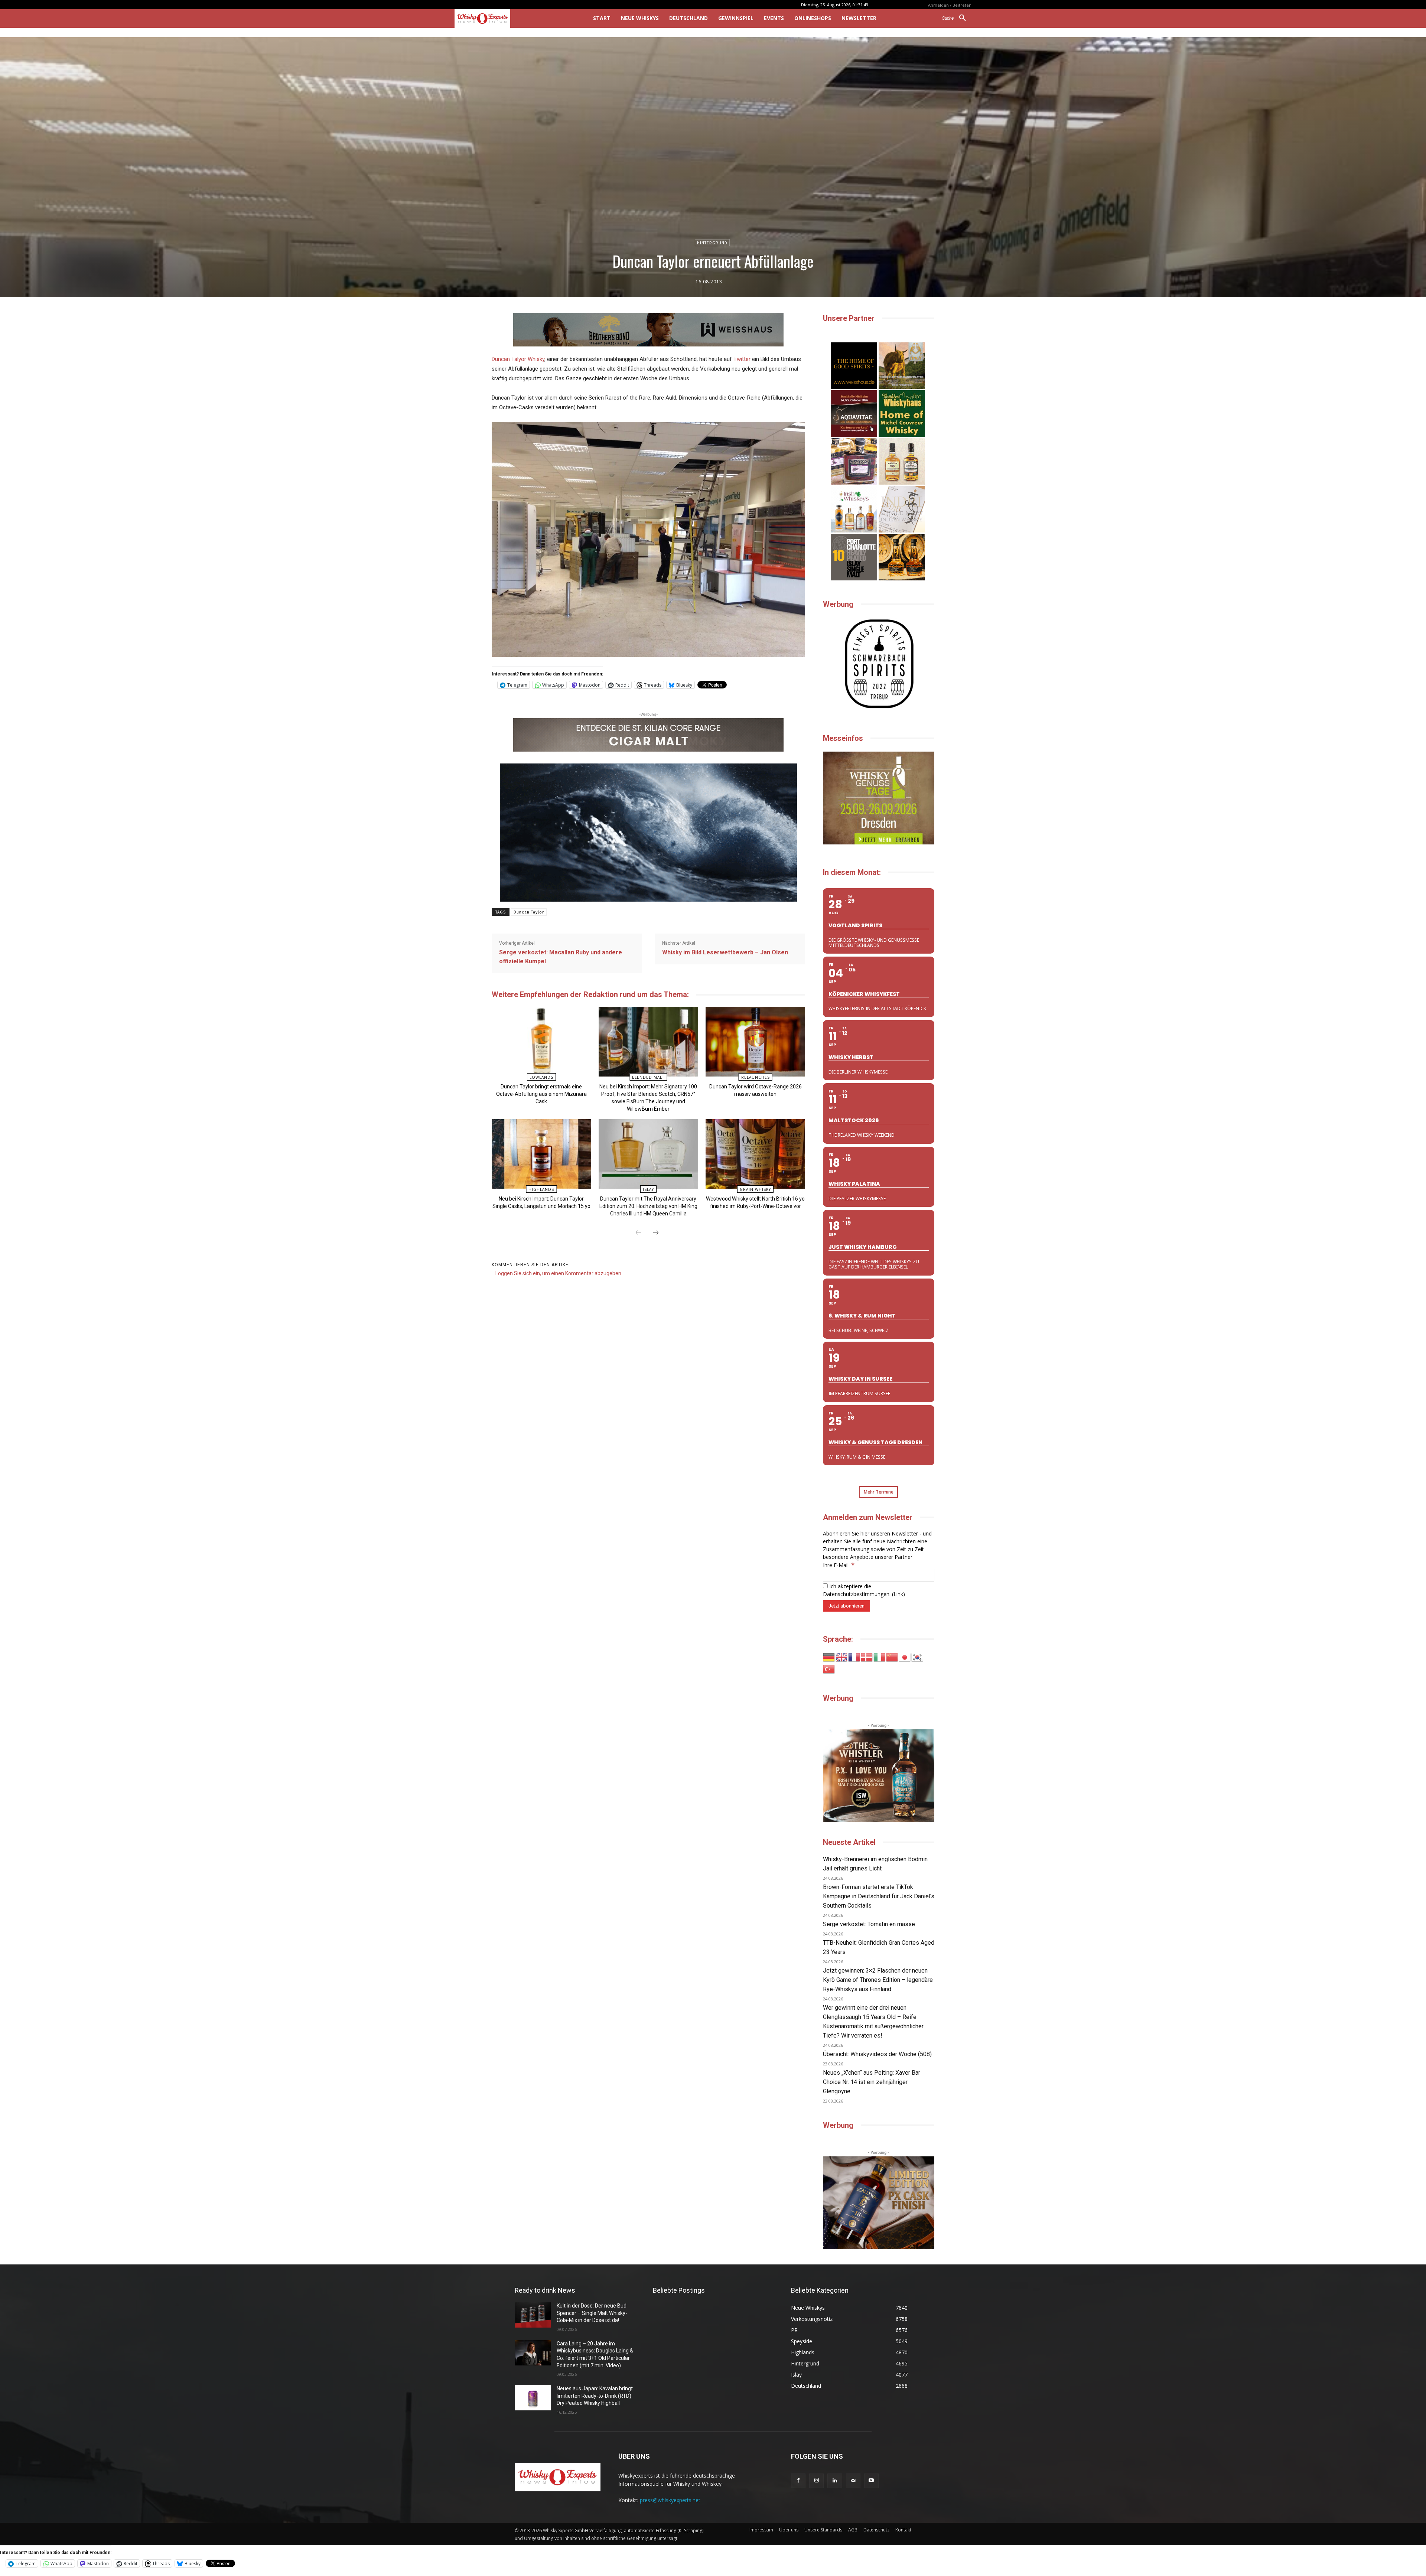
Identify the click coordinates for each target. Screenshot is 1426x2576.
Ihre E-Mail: (839, 1565)
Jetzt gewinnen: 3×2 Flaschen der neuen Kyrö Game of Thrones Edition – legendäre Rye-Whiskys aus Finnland (878, 1980)
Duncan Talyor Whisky (518, 359)
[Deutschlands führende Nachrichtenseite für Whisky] (513, 19)
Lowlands (541, 1077)
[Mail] (853, 2481)
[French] (854, 1657)
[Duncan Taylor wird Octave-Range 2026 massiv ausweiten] (755, 1041)
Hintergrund (712, 243)
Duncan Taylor (529, 912)
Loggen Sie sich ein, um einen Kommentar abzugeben (558, 1273)
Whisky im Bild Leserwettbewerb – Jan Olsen (725, 952)
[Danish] (867, 1657)
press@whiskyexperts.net (670, 2500)
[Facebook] (798, 2481)
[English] (842, 1657)
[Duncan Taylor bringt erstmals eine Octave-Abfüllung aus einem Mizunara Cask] (541, 1041)
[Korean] (918, 1657)
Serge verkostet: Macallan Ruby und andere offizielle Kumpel (561, 957)
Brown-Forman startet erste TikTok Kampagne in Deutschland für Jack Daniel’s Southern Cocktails (879, 1896)
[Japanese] (905, 1657)
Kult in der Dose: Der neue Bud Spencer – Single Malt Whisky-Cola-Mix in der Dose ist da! (592, 2313)
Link (898, 1594)
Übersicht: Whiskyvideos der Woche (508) (877, 2054)
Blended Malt (648, 1077)
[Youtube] (871, 2481)
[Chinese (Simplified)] (892, 1657)
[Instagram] (816, 2481)
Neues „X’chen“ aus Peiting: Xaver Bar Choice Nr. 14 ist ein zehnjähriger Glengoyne (872, 2082)
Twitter (742, 359)
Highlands (541, 1189)
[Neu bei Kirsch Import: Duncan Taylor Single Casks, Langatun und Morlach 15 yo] (541, 1154)
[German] (829, 1657)
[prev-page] (638, 1233)
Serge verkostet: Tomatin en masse (869, 1924)
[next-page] (656, 1233)
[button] (957, 18)
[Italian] (880, 1657)
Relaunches (756, 1077)
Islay (648, 1189)
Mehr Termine (879, 1492)
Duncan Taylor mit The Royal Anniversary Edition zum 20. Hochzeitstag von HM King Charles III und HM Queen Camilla (648, 1206)
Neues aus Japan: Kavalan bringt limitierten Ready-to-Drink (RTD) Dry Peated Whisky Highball (595, 2396)
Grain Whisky (755, 1189)
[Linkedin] (835, 2481)
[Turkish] (829, 1669)
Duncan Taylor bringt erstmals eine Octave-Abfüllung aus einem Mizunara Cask (541, 1094)
